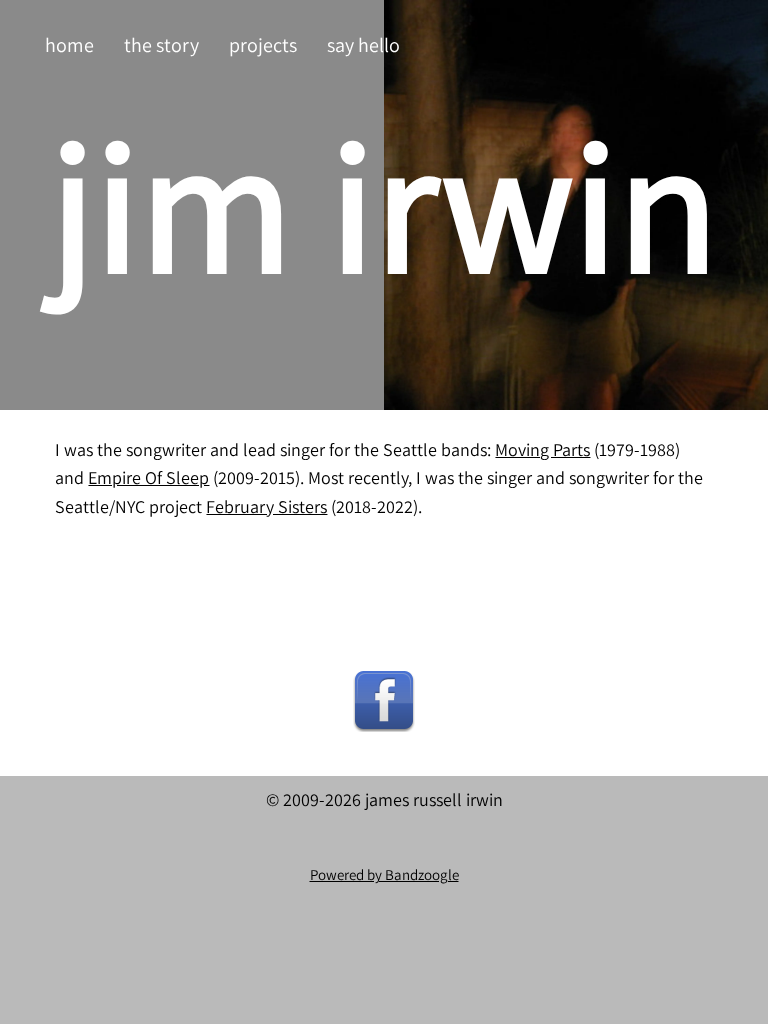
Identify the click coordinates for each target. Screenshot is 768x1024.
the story (161, 45)
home (69, 45)
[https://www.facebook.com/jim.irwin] (384, 700)
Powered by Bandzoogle (384, 874)
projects (263, 45)
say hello (363, 45)
